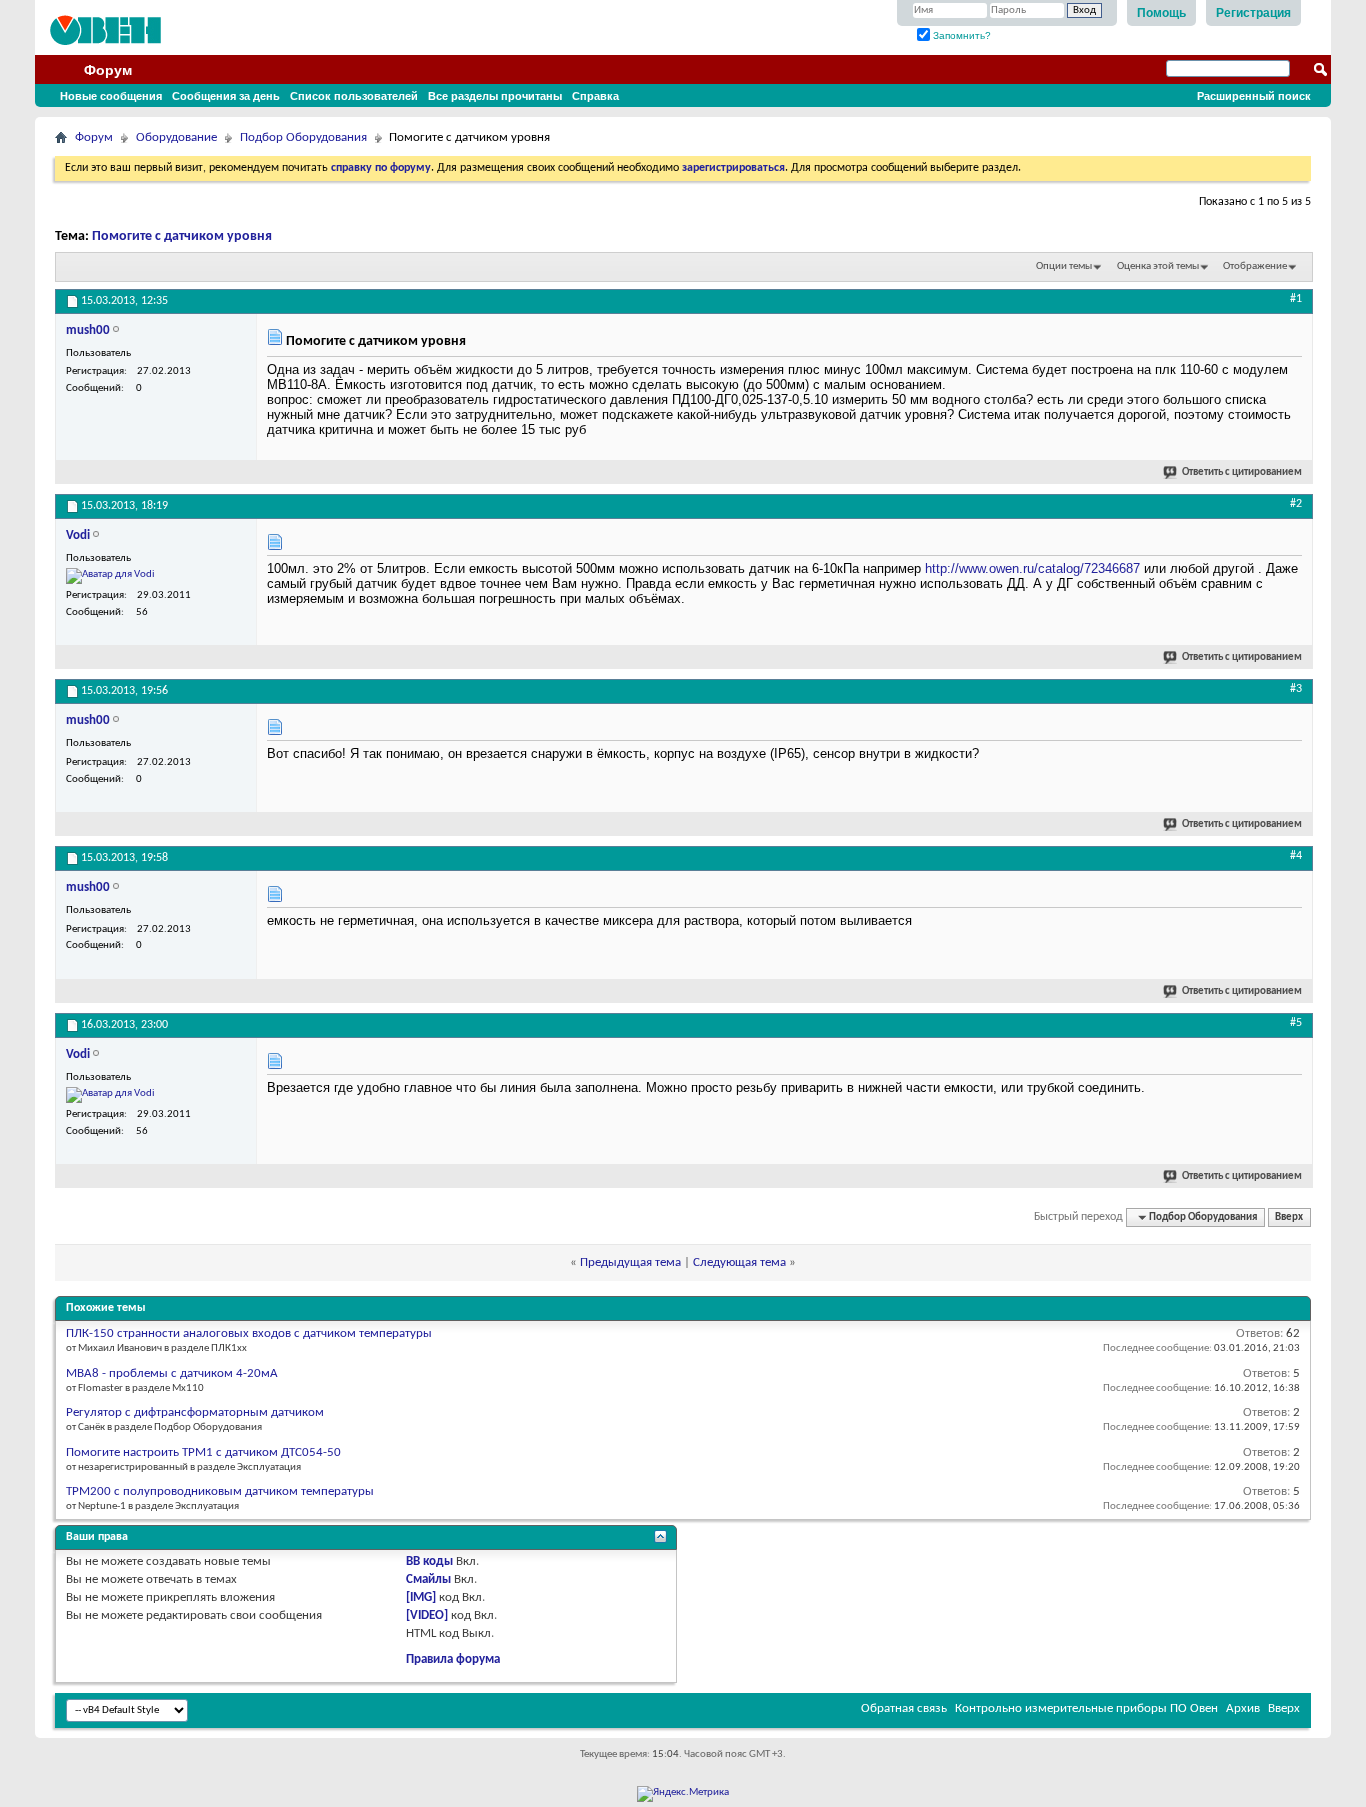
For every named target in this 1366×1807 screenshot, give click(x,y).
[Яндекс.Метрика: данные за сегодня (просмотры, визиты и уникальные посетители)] (683, 1794)
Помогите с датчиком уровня (182, 236)
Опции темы (1064, 266)
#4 (1296, 856)
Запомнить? (960, 35)
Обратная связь (904, 1708)
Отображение (1255, 266)
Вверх (1289, 1217)
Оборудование (176, 137)
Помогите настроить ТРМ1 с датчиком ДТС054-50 (203, 1452)
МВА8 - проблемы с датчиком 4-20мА (172, 1373)
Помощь (1161, 13)
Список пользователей (354, 96)
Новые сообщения (111, 96)
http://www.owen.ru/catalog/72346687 (1032, 568)
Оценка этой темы (1158, 266)
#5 (1296, 1023)
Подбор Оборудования (303, 137)
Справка (595, 96)
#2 (1296, 504)
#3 (1296, 689)
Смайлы (428, 1579)
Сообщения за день (226, 96)
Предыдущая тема (630, 1262)
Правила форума (453, 1659)
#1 (1296, 299)
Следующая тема (739, 1262)
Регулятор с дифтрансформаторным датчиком (195, 1412)
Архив (1243, 1708)
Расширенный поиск (1254, 96)
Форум (108, 70)
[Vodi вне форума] (110, 576)
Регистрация (1253, 13)
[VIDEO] (427, 1615)
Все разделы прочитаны (495, 96)
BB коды (429, 1561)
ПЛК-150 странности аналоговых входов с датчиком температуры (249, 1333)
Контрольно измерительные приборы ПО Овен (1086, 1708)
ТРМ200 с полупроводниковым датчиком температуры (220, 1491)
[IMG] (421, 1597)
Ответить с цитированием (1242, 472)
